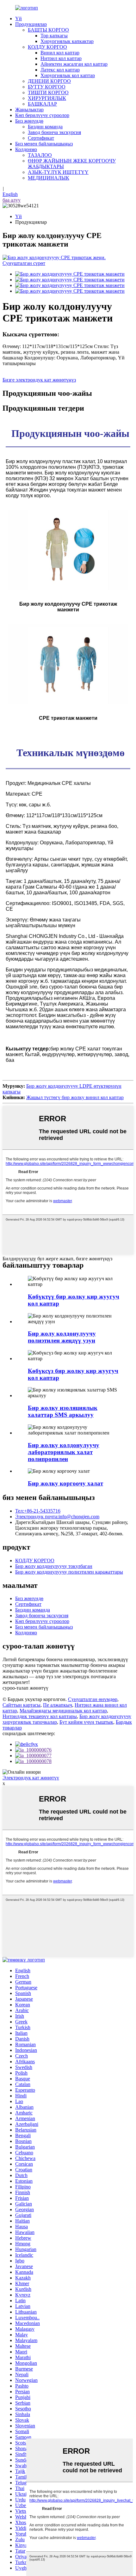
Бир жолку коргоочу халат (65, 1483)
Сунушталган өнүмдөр (93, 1699)
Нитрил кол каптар (61, 58)
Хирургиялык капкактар (67, 41)
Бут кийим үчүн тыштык (86, 1722)
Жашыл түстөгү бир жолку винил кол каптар (75, 1097)
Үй (19, 18)
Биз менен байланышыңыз (44, 144)
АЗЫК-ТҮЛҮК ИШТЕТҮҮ (58, 172)
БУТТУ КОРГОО (47, 87)
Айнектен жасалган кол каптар (74, 64)
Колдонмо (26, 149)
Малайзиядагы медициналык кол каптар (63, 1711)
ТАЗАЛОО (40, 155)
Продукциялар (31, 24)
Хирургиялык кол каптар (68, 75)
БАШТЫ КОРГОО (48, 30)
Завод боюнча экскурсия (54, 132)
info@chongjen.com (57, 1517)
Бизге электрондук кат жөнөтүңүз (39, 380)
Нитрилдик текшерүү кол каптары (40, 1716)
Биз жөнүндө (29, 121)
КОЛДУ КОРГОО (47, 47)
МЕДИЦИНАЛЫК (49, 178)
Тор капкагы (54, 36)
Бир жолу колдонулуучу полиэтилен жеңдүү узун (62, 1337)
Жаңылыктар (29, 110)
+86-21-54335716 (38, 1511)
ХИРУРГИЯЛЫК (47, 98)
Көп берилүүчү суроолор (42, 115)
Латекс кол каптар (60, 70)
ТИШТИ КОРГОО (48, 92)
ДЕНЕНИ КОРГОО (49, 81)
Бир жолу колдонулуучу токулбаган (54, 1566)
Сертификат (41, 138)
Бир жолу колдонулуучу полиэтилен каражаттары (69, 1572)
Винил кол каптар (60, 53)
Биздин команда (45, 127)
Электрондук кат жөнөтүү (31, 1778)
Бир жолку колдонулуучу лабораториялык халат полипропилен (64, 1452)
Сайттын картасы (22, 1705)
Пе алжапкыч (58, 1705)
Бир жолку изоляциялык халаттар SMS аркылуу (63, 1411)
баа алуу (12, 200)
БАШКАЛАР (42, 104)
